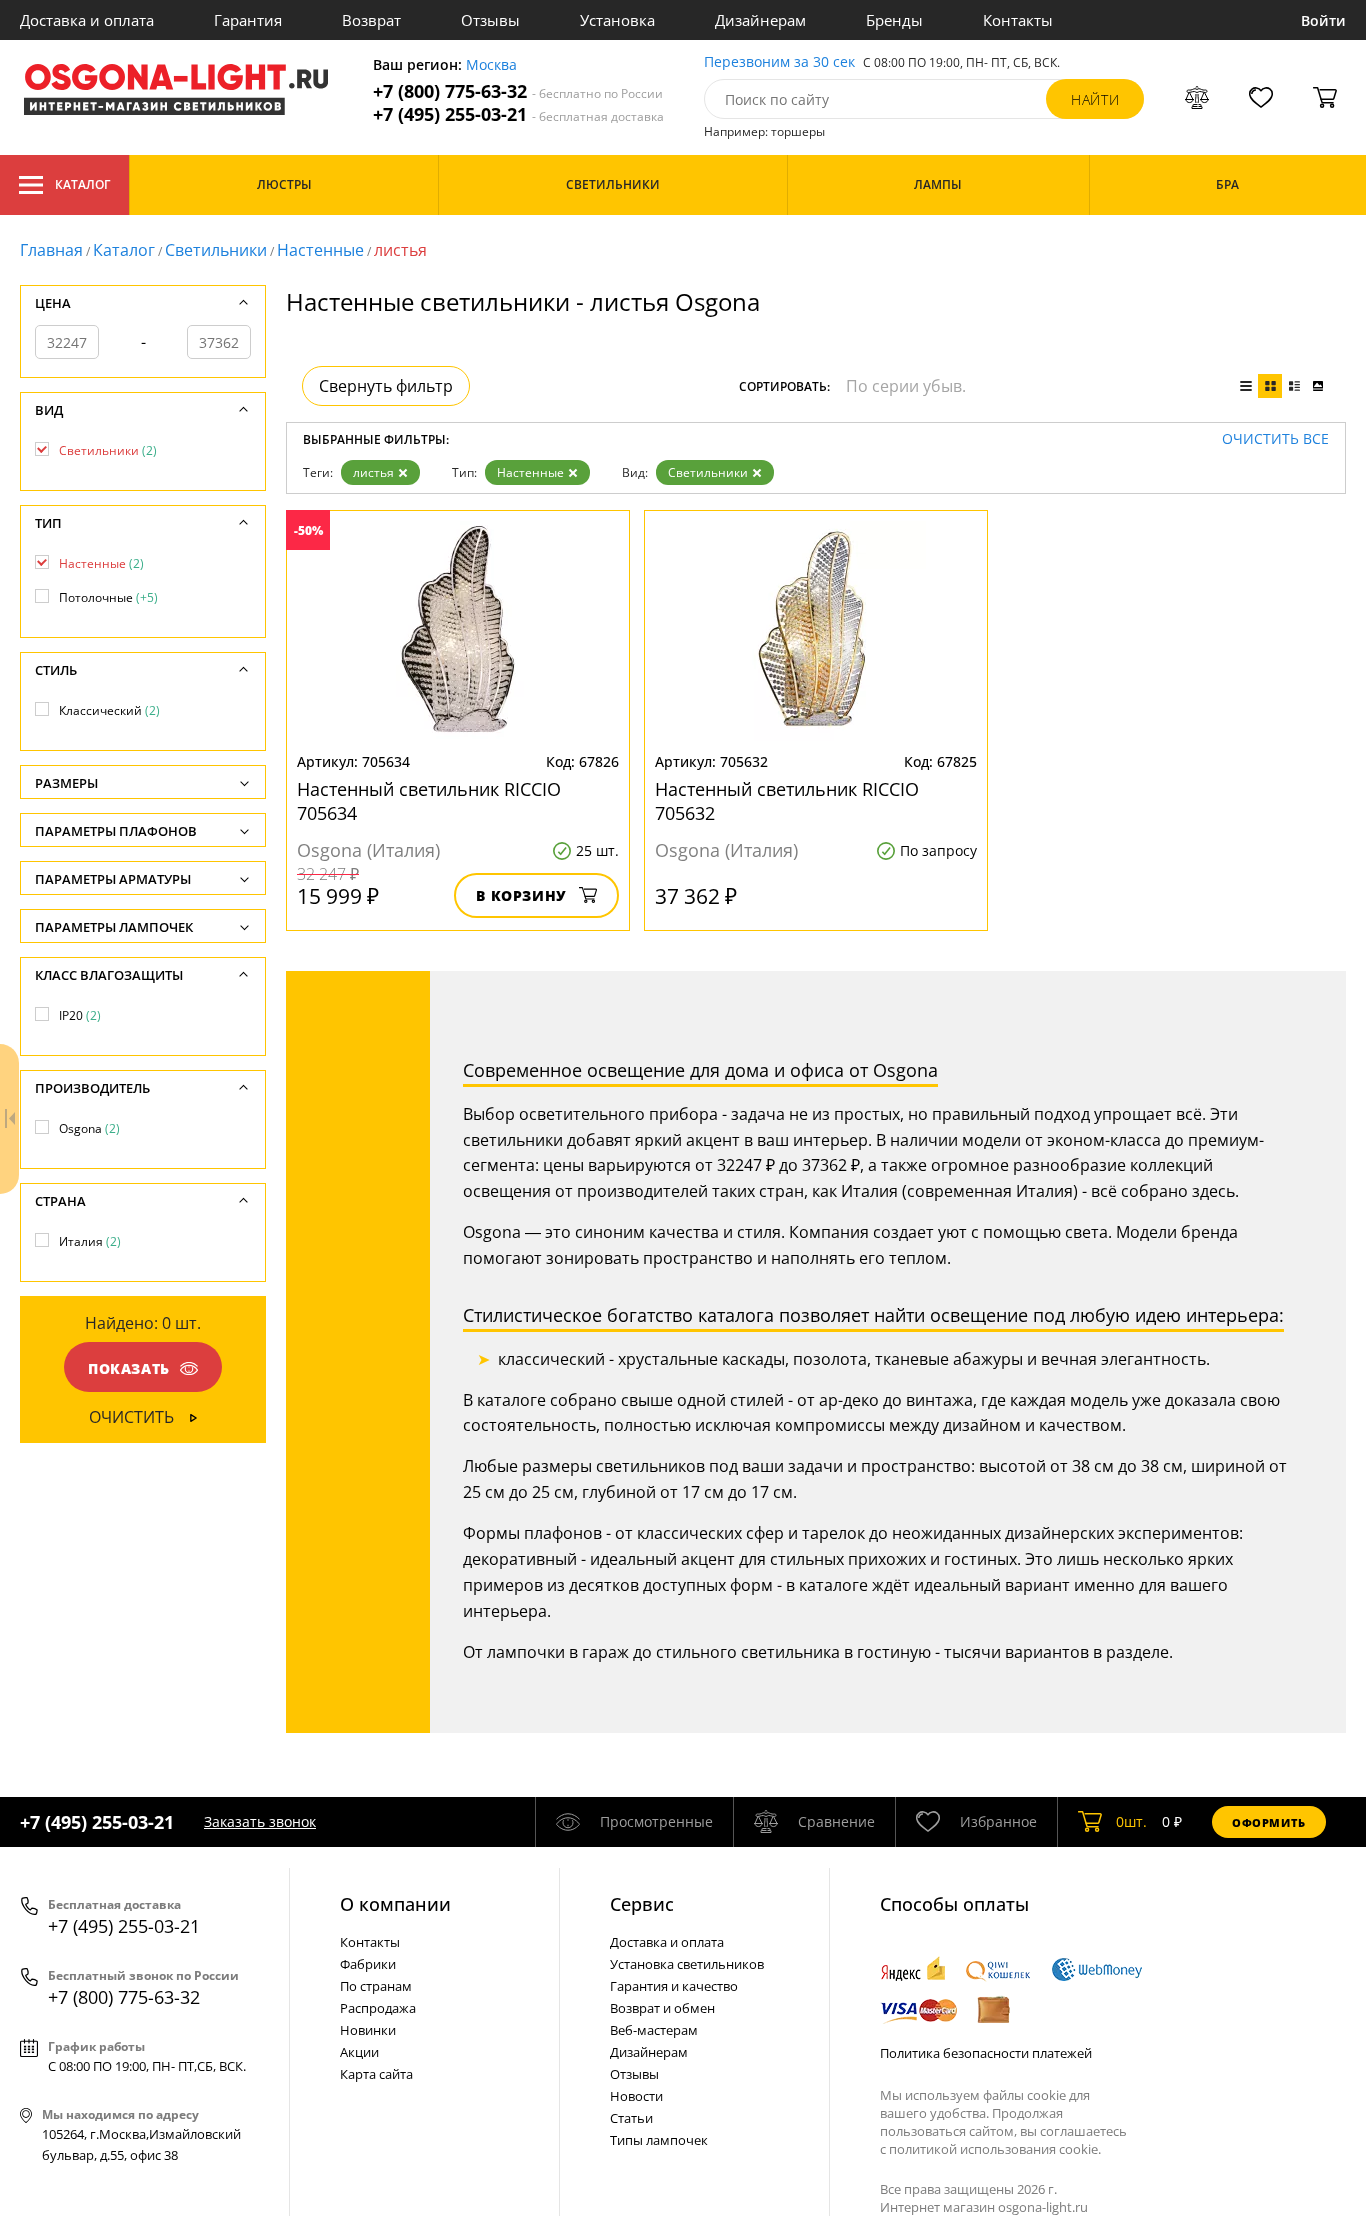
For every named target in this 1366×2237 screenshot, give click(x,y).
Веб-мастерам (654, 2030)
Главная (51, 250)
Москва (491, 65)
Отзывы (490, 20)
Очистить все (1275, 439)
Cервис (642, 1904)
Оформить (1269, 1822)
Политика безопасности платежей (986, 2053)
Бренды (894, 20)
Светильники (216, 250)
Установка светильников (687, 1964)
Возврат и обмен (662, 2008)
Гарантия (248, 20)
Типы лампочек (659, 2140)
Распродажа (378, 2008)
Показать (129, 1368)
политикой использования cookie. (995, 2149)
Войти (1323, 20)
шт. (1131, 1821)
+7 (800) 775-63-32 (518, 91)
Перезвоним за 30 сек (779, 62)
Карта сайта (376, 2074)
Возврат (371, 20)
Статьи (631, 2118)
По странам (376, 1986)
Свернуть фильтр (386, 386)
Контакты (1018, 20)
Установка (617, 20)
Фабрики (368, 1964)
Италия (90, 1241)
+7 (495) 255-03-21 (518, 114)
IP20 (80, 1015)
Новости (636, 2096)
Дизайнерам (760, 20)
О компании (395, 1904)
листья (373, 472)
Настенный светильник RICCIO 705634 (429, 801)
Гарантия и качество (674, 1986)
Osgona (89, 1128)
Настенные (320, 250)
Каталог (82, 184)
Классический (109, 710)
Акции (359, 2052)
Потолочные (108, 597)
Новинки (368, 2030)
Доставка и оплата (87, 20)
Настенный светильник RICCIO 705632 (787, 801)
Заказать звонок (260, 1821)
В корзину (521, 895)
